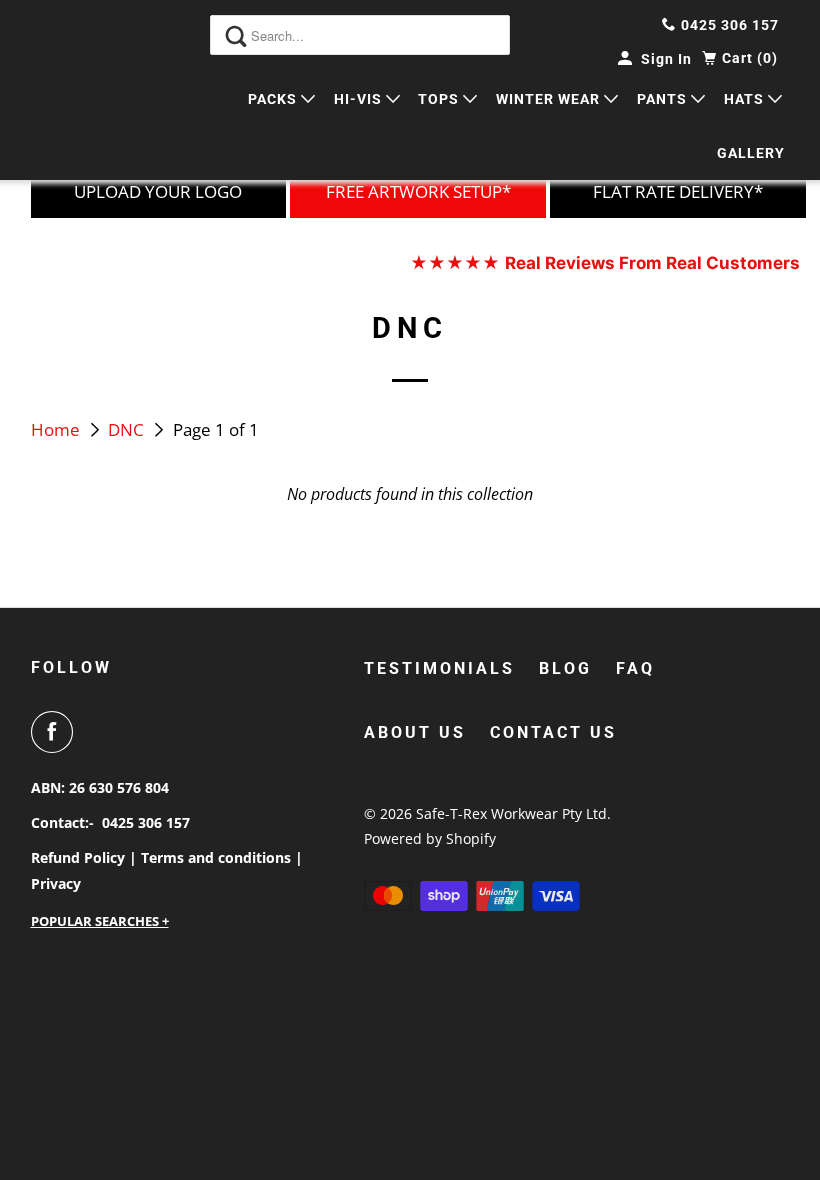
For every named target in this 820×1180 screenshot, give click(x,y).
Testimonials (439, 668)
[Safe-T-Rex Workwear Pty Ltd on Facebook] (56, 732)
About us (415, 732)
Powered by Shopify (430, 838)
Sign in (666, 59)
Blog (565, 668)
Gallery (751, 153)
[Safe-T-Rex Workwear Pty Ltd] (86, 90)
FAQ (635, 668)
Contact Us (553, 732)
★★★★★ (605, 263)
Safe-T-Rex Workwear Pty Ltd (511, 813)
